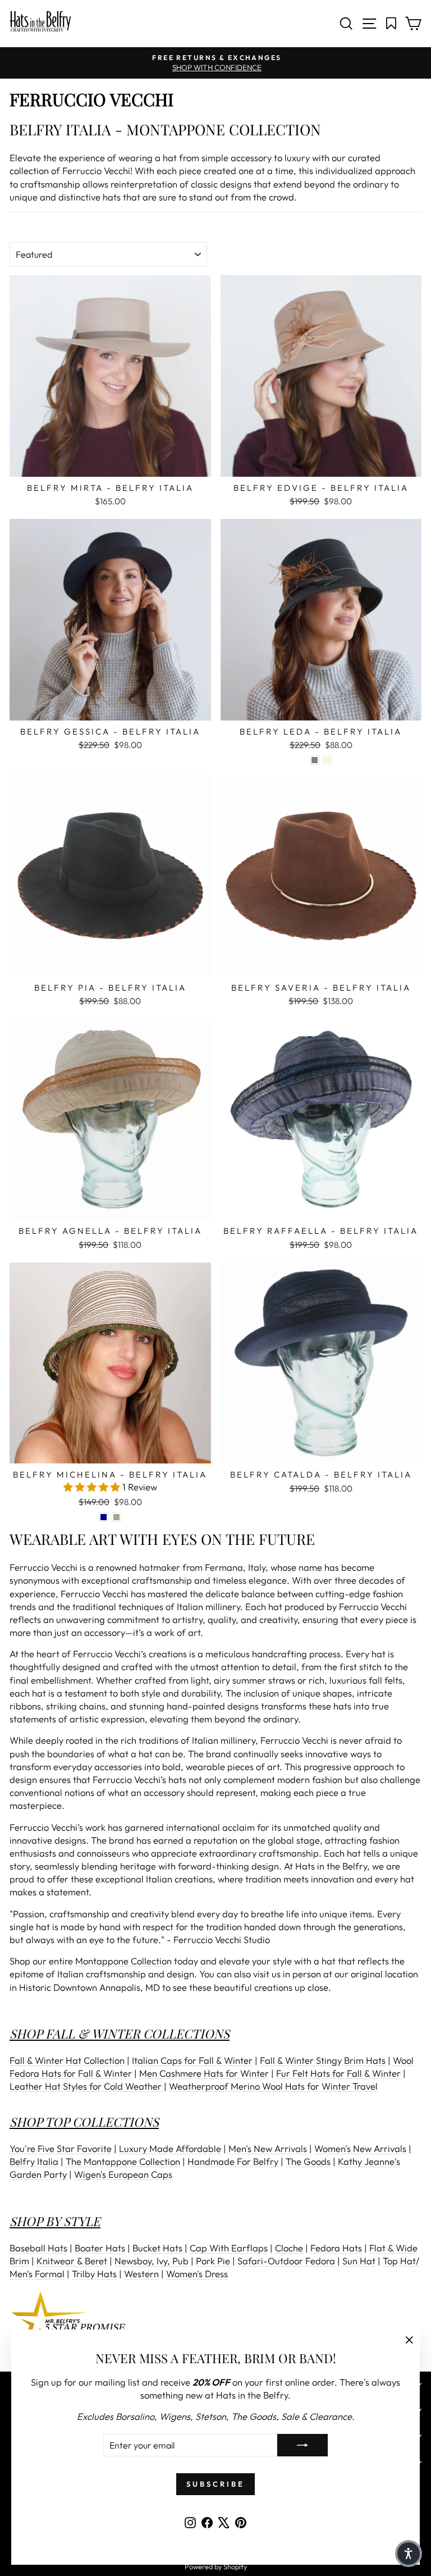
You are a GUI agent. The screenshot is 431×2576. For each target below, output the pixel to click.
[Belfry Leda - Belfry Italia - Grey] (315, 760)
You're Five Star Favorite (61, 2148)
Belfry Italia (34, 2161)
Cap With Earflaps (229, 2248)
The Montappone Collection (123, 2161)
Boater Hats (100, 2248)
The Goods (308, 2161)
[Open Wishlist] (391, 24)
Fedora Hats (336, 2248)
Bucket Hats (157, 2248)
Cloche (289, 2248)
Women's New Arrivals (360, 2148)
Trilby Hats (94, 2274)
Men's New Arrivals (268, 2148)
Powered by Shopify (216, 2566)
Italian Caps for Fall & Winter (192, 2060)
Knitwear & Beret (72, 2261)
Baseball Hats (38, 2248)
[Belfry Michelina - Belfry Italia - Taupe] (116, 1517)
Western (141, 2274)
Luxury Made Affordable (170, 2148)
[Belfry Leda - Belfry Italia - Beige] (327, 760)
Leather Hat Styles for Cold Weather (86, 2086)
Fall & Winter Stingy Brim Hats (323, 2060)
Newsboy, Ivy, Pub (152, 2261)
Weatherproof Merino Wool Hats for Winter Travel (273, 2086)
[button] (93, 1487)
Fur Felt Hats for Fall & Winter (338, 2073)
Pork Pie (213, 2261)
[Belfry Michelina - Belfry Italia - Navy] (104, 1517)
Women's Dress (197, 2274)
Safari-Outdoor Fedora (286, 2261)
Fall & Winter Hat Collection (67, 2060)
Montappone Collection (123, 1961)
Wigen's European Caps (123, 2174)
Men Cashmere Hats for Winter (204, 2073)
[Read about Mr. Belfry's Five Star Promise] (215, 2319)
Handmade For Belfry (233, 2161)
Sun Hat (359, 2261)
